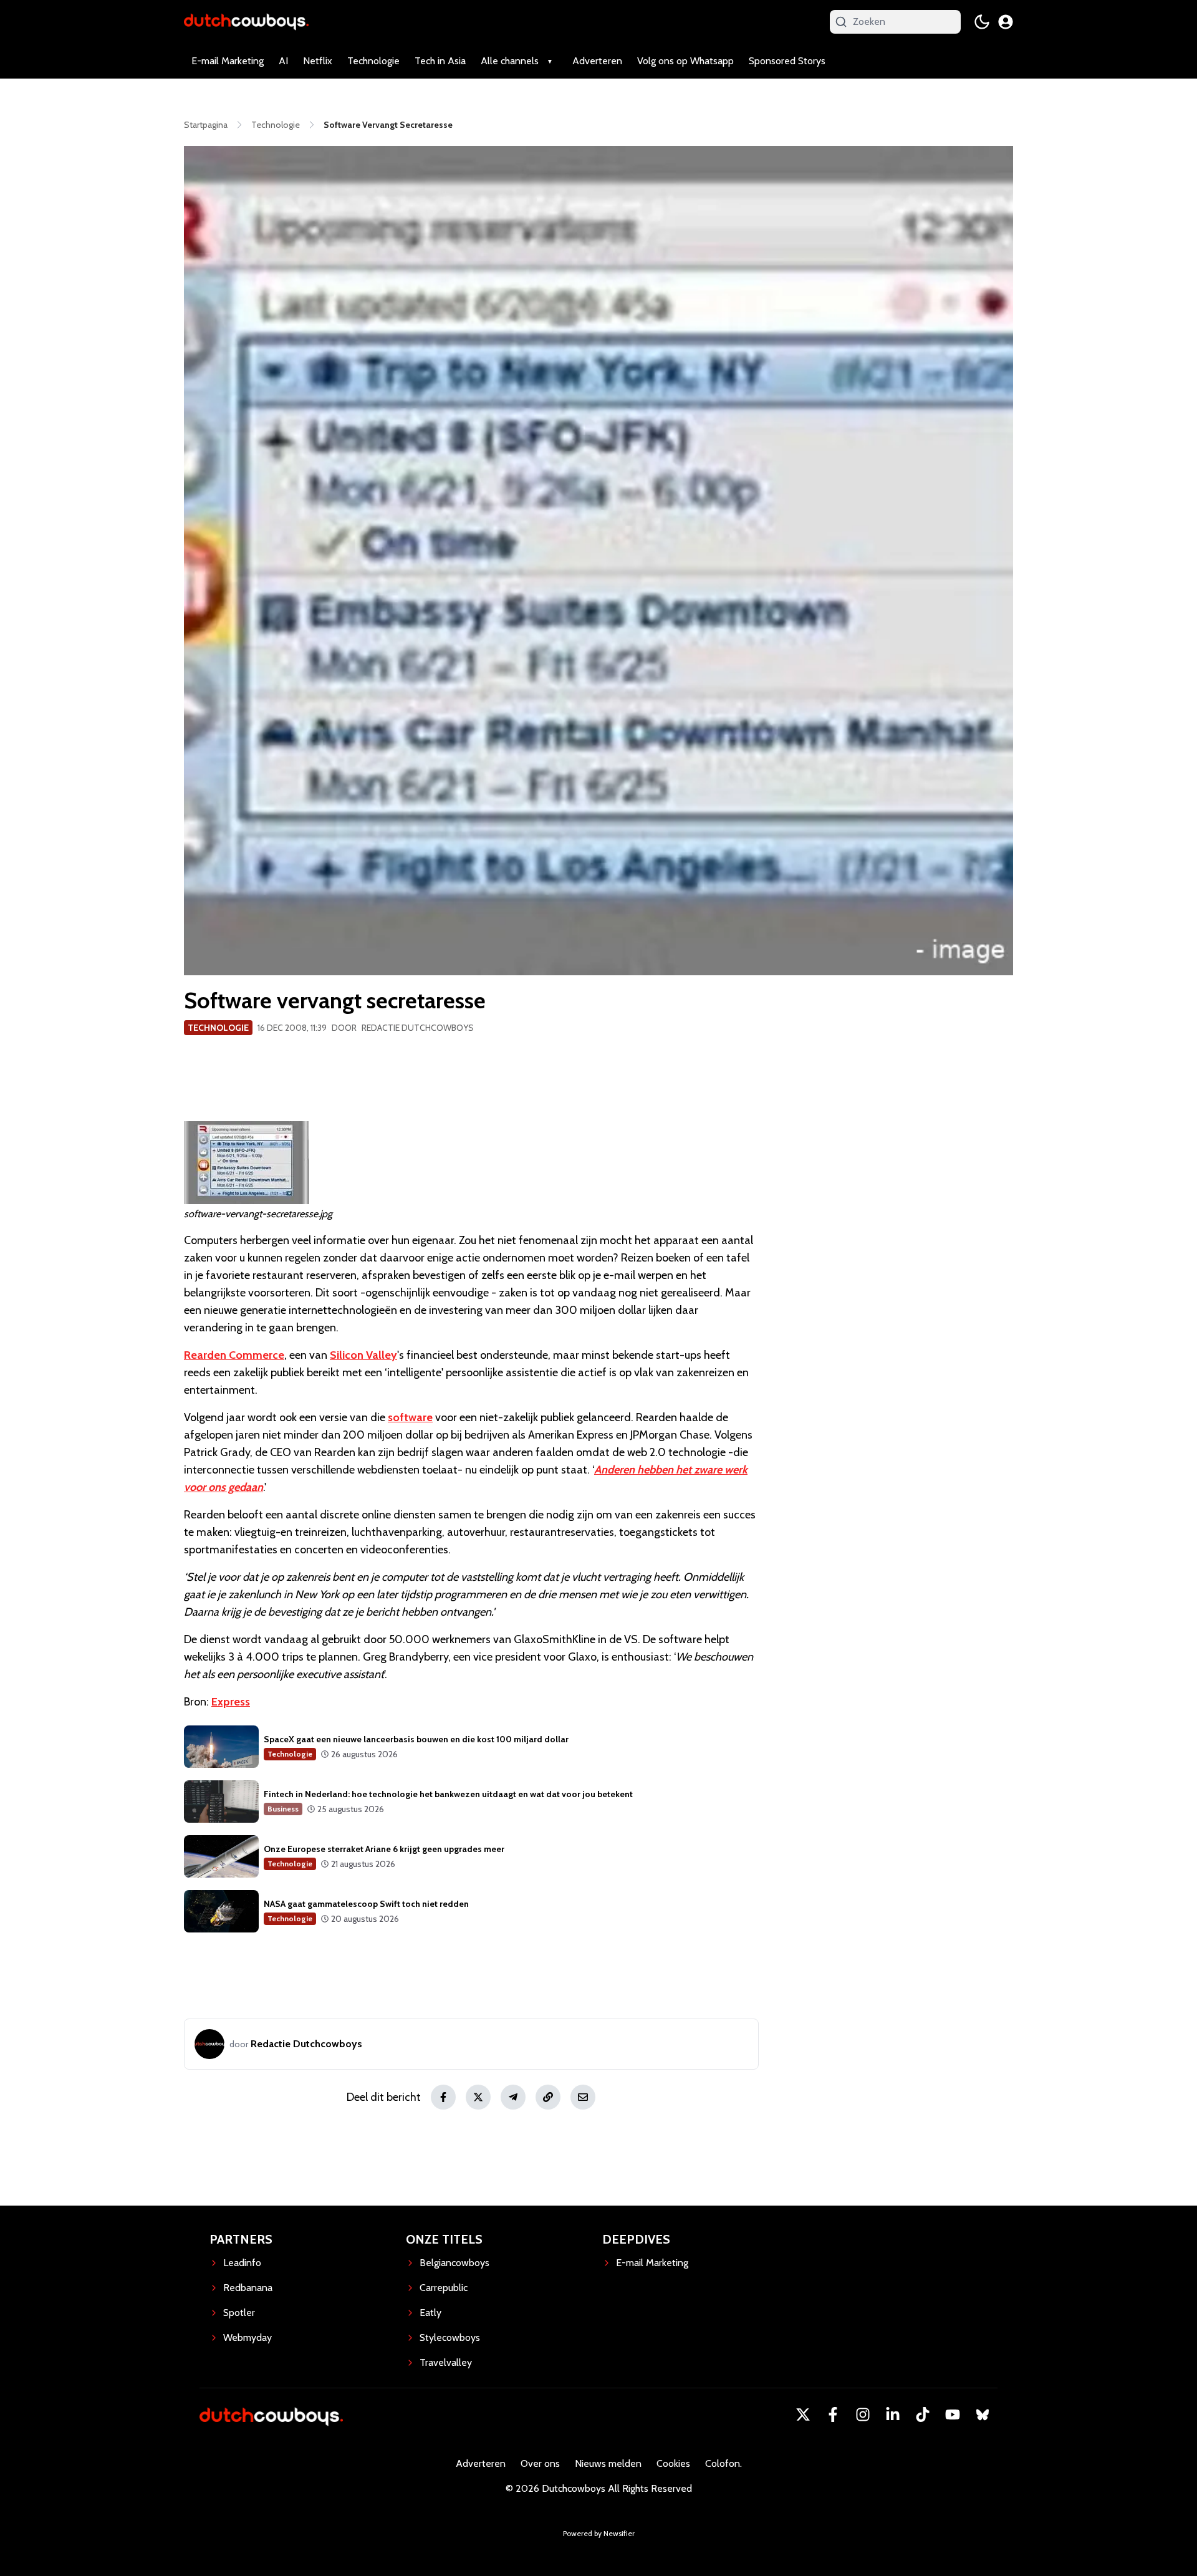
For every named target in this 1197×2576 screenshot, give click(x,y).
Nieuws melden (608, 2463)
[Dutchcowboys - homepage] (246, 22)
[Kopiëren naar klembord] (548, 2097)
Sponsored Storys (787, 61)
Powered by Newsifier (599, 2533)
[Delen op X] (478, 2097)
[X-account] (803, 2414)
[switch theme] (982, 22)
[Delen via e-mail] (583, 2097)
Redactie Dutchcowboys (418, 1028)
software (410, 1417)
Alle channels (510, 61)
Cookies (673, 2463)
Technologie (373, 61)
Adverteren (597, 61)
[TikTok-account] (923, 2414)
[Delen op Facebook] (443, 2097)
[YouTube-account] (953, 2414)
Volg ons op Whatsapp (685, 61)
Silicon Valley (363, 1355)
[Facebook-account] (833, 2414)
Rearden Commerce (234, 1355)
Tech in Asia (440, 61)
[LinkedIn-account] (893, 2414)
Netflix (318, 61)
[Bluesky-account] (983, 2414)
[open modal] (1006, 22)
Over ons (540, 2463)
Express (231, 1702)
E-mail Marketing (228, 61)
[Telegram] (513, 2097)
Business (283, 1809)
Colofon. (723, 2463)
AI (283, 61)
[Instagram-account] (863, 2414)
